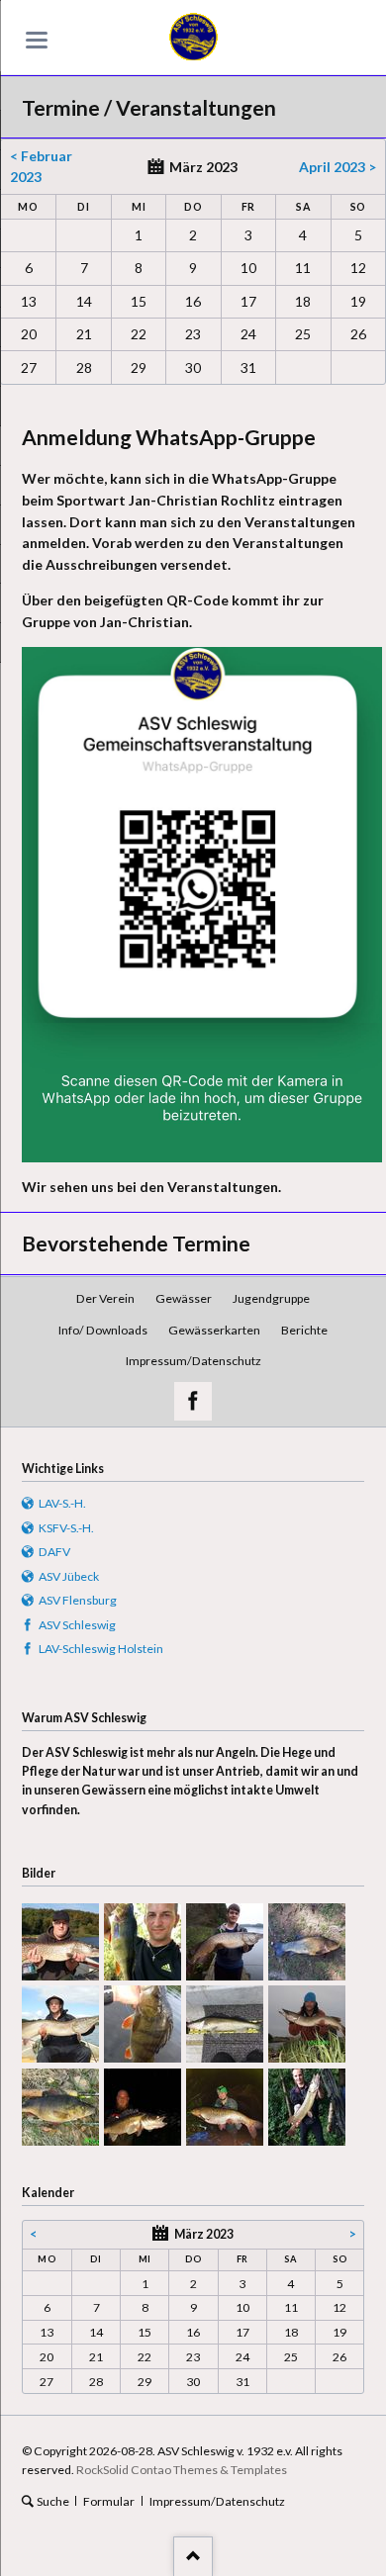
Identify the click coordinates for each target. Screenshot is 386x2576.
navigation (37, 40)
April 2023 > (338, 167)
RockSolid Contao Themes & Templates (182, 2470)
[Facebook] (193, 1401)
